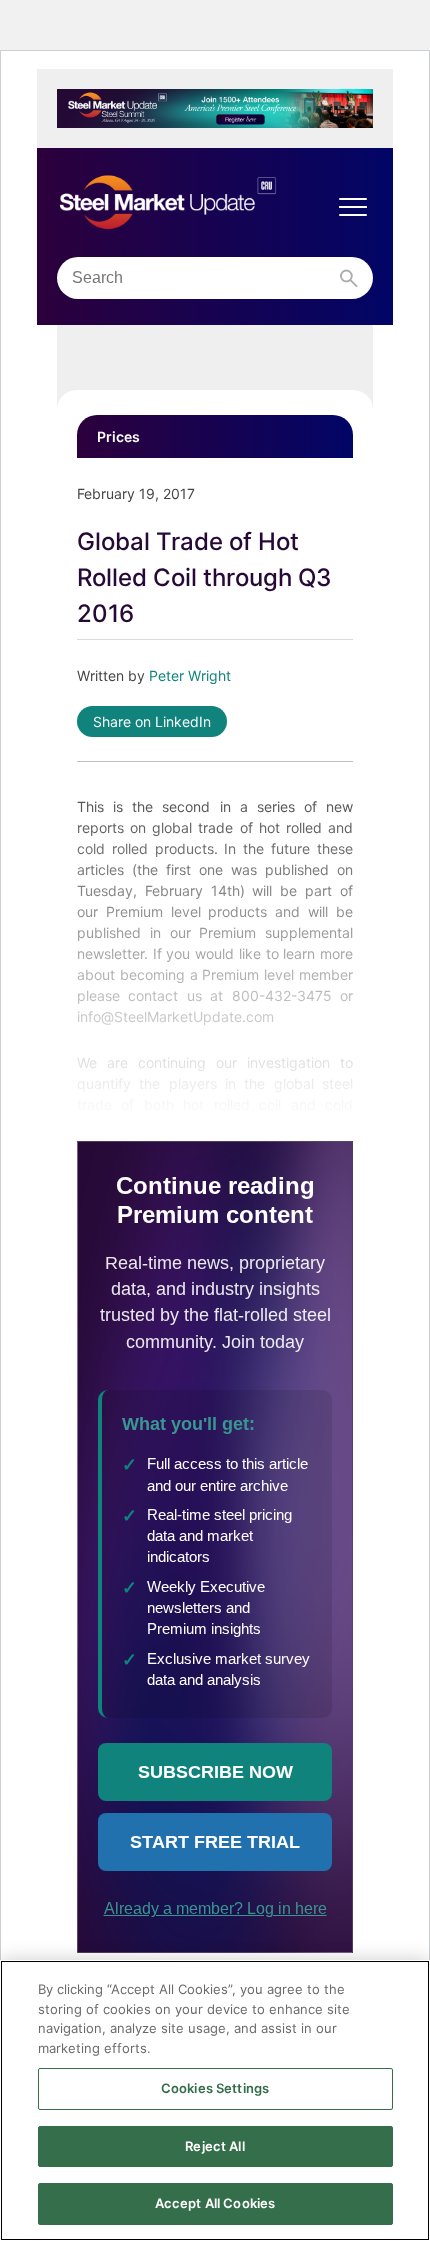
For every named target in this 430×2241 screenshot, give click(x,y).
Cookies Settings (215, 2088)
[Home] (195, 203)
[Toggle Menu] (353, 207)
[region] (215, 2100)
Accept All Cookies (215, 2203)
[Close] (398, 1992)
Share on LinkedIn (152, 721)
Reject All (214, 2146)
